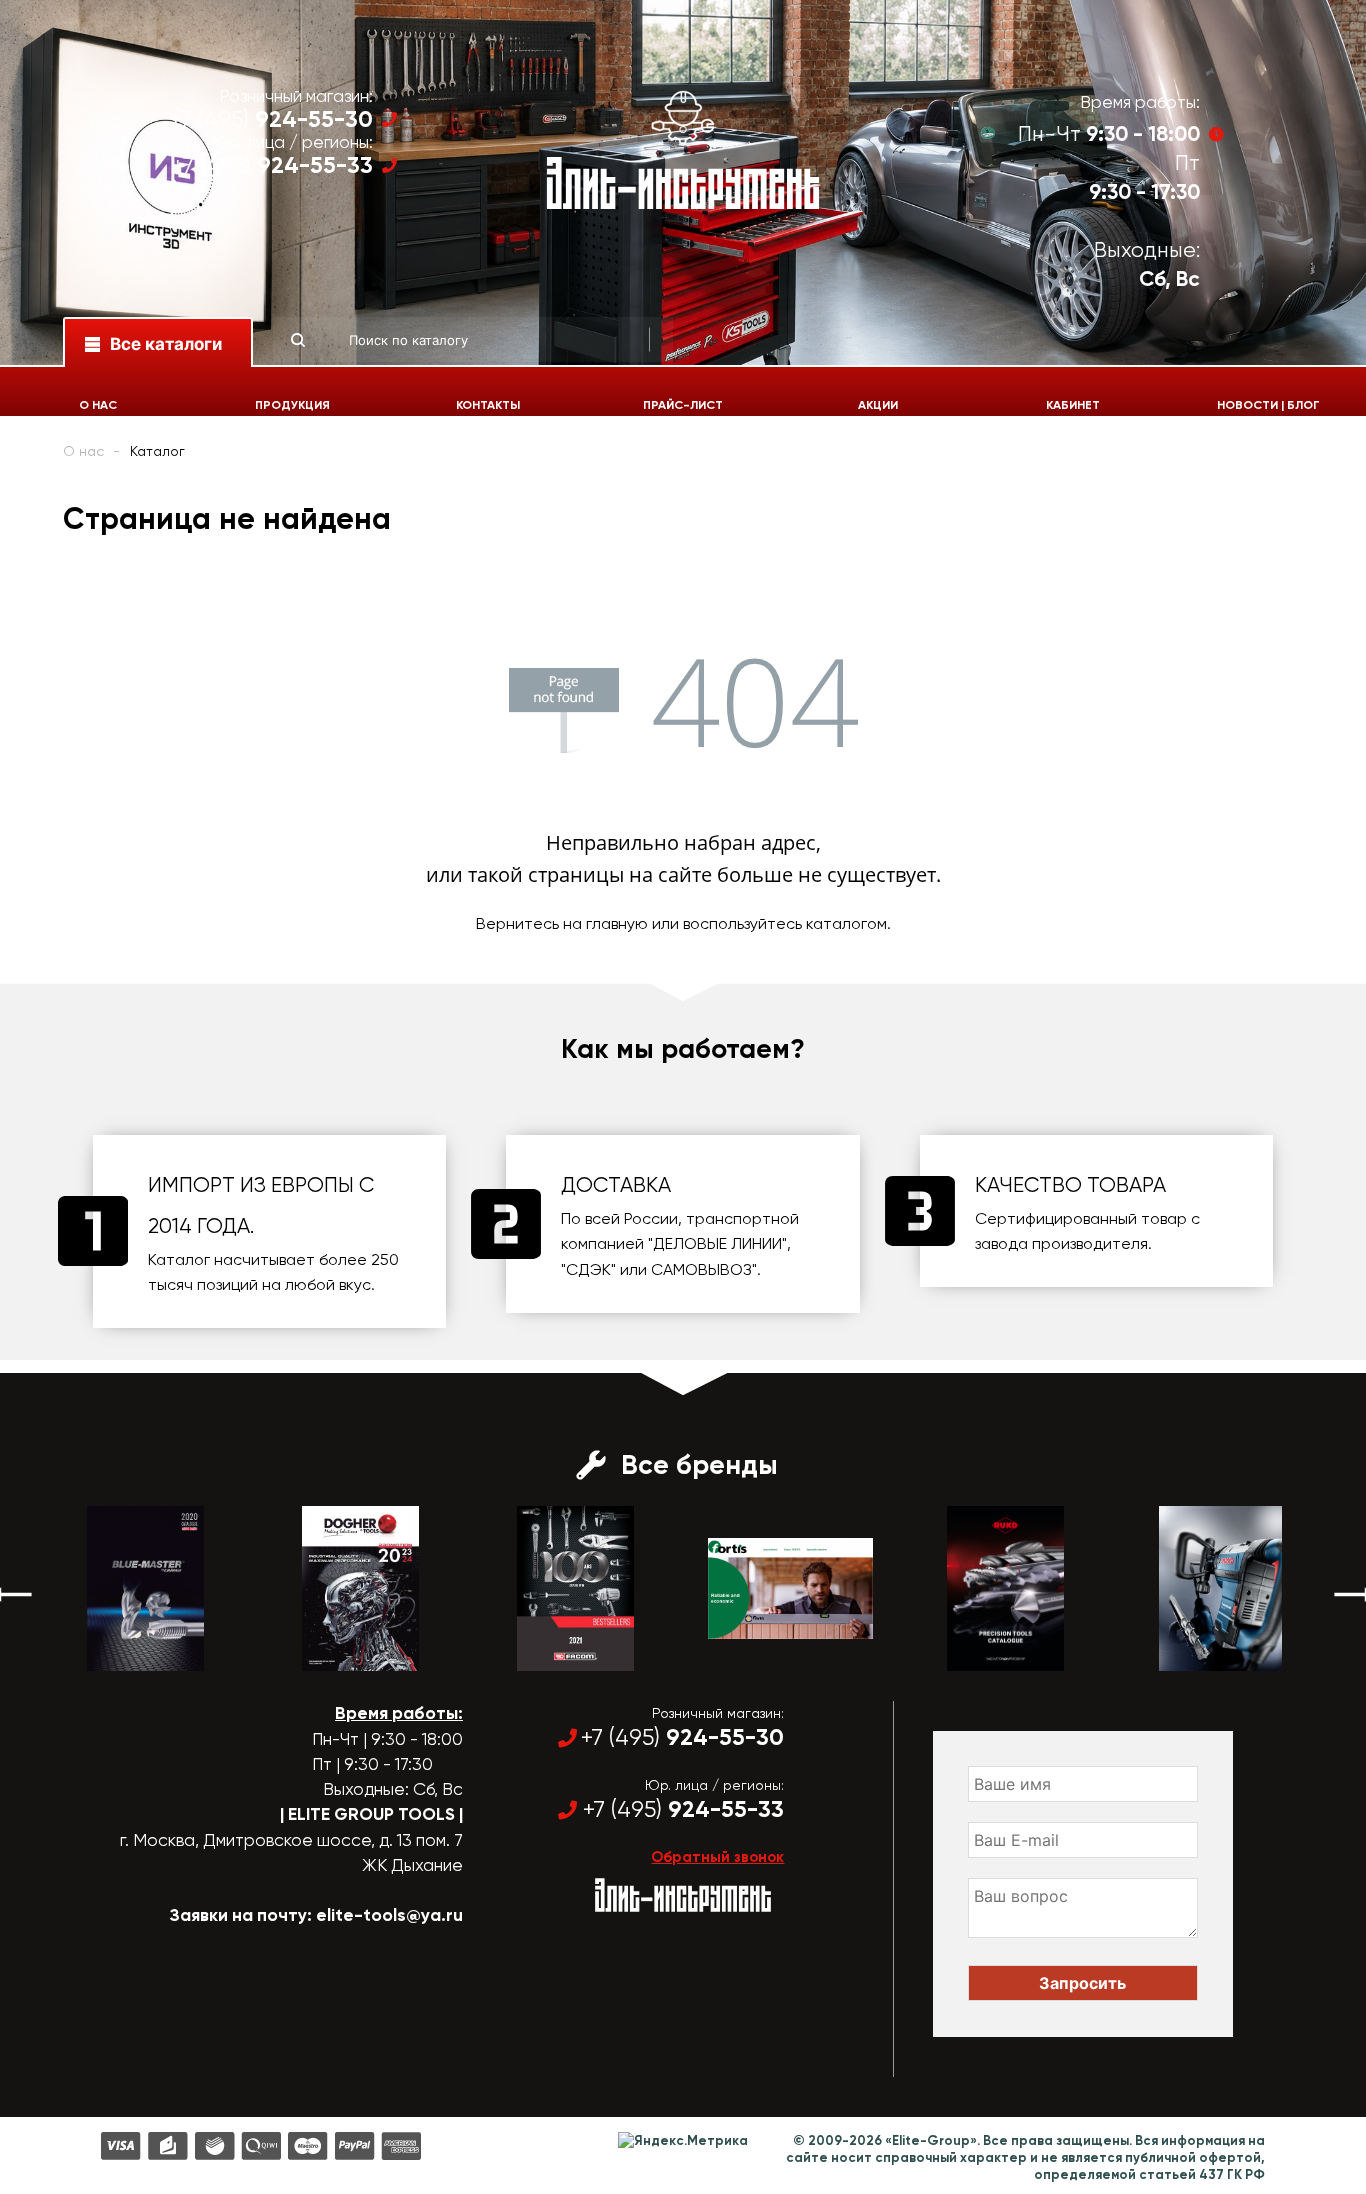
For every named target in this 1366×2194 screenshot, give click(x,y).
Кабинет (1073, 405)
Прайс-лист (683, 405)
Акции (878, 405)
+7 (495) (271, 119)
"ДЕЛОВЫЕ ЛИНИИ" (717, 1243)
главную (617, 923)
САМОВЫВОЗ (701, 1269)
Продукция (292, 405)
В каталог (127, 1653)
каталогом (846, 923)
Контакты (488, 405)
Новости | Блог (1268, 405)
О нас (98, 405)
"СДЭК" (588, 1269)
